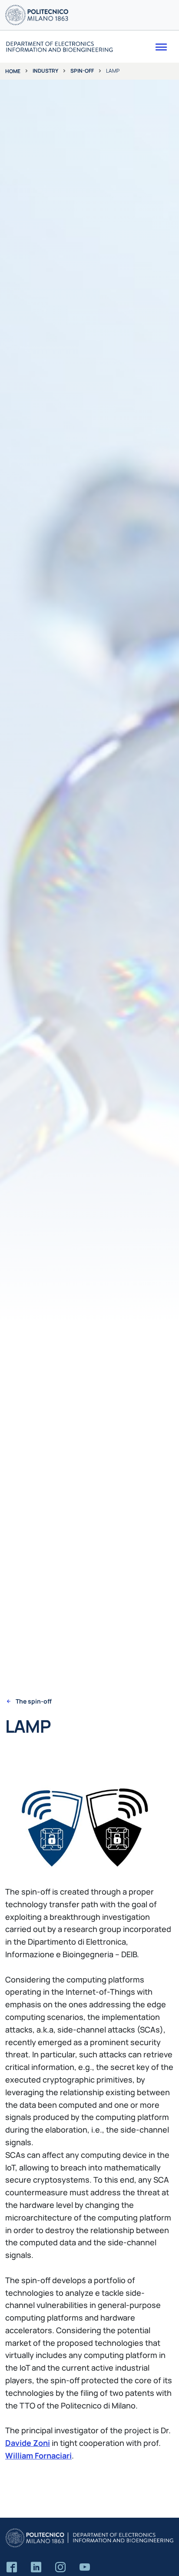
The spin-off (34, 1701)
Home (13, 71)
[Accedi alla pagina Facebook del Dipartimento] (12, 2568)
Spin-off (82, 71)
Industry (45, 71)
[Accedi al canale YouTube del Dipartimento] (85, 2568)
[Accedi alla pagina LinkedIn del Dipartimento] (36, 2568)
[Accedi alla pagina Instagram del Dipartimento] (60, 2568)
